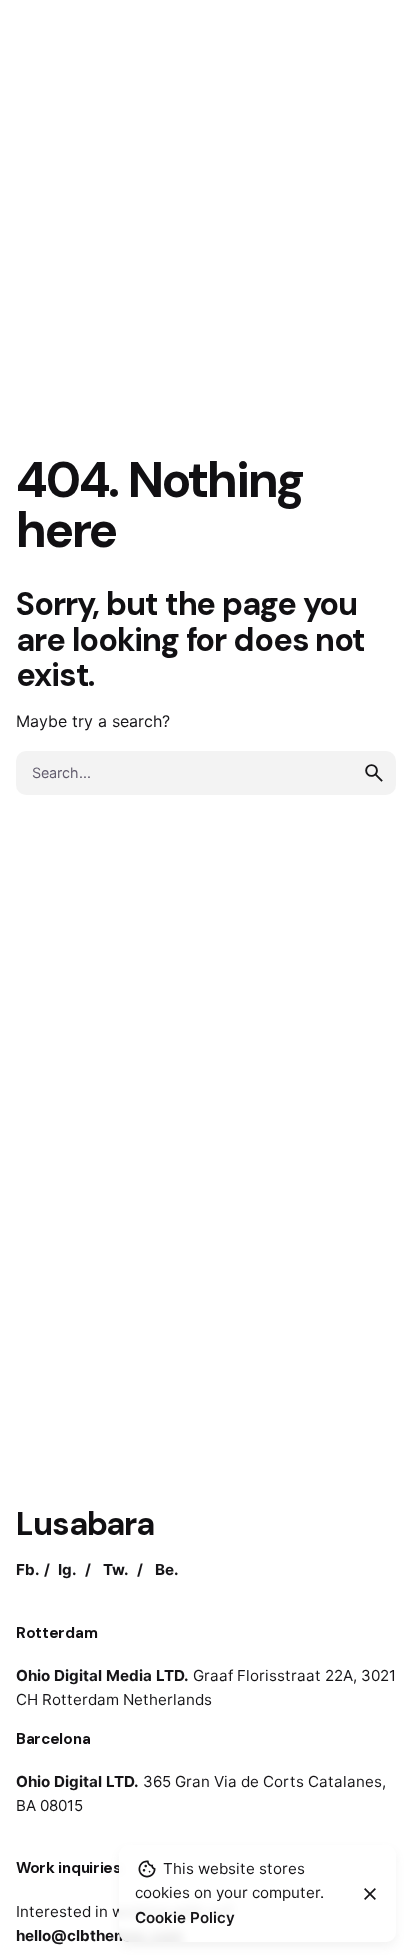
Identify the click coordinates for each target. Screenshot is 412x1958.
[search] (374, 773)
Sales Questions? (102, 1861)
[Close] (370, 1894)
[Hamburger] (103, 49)
